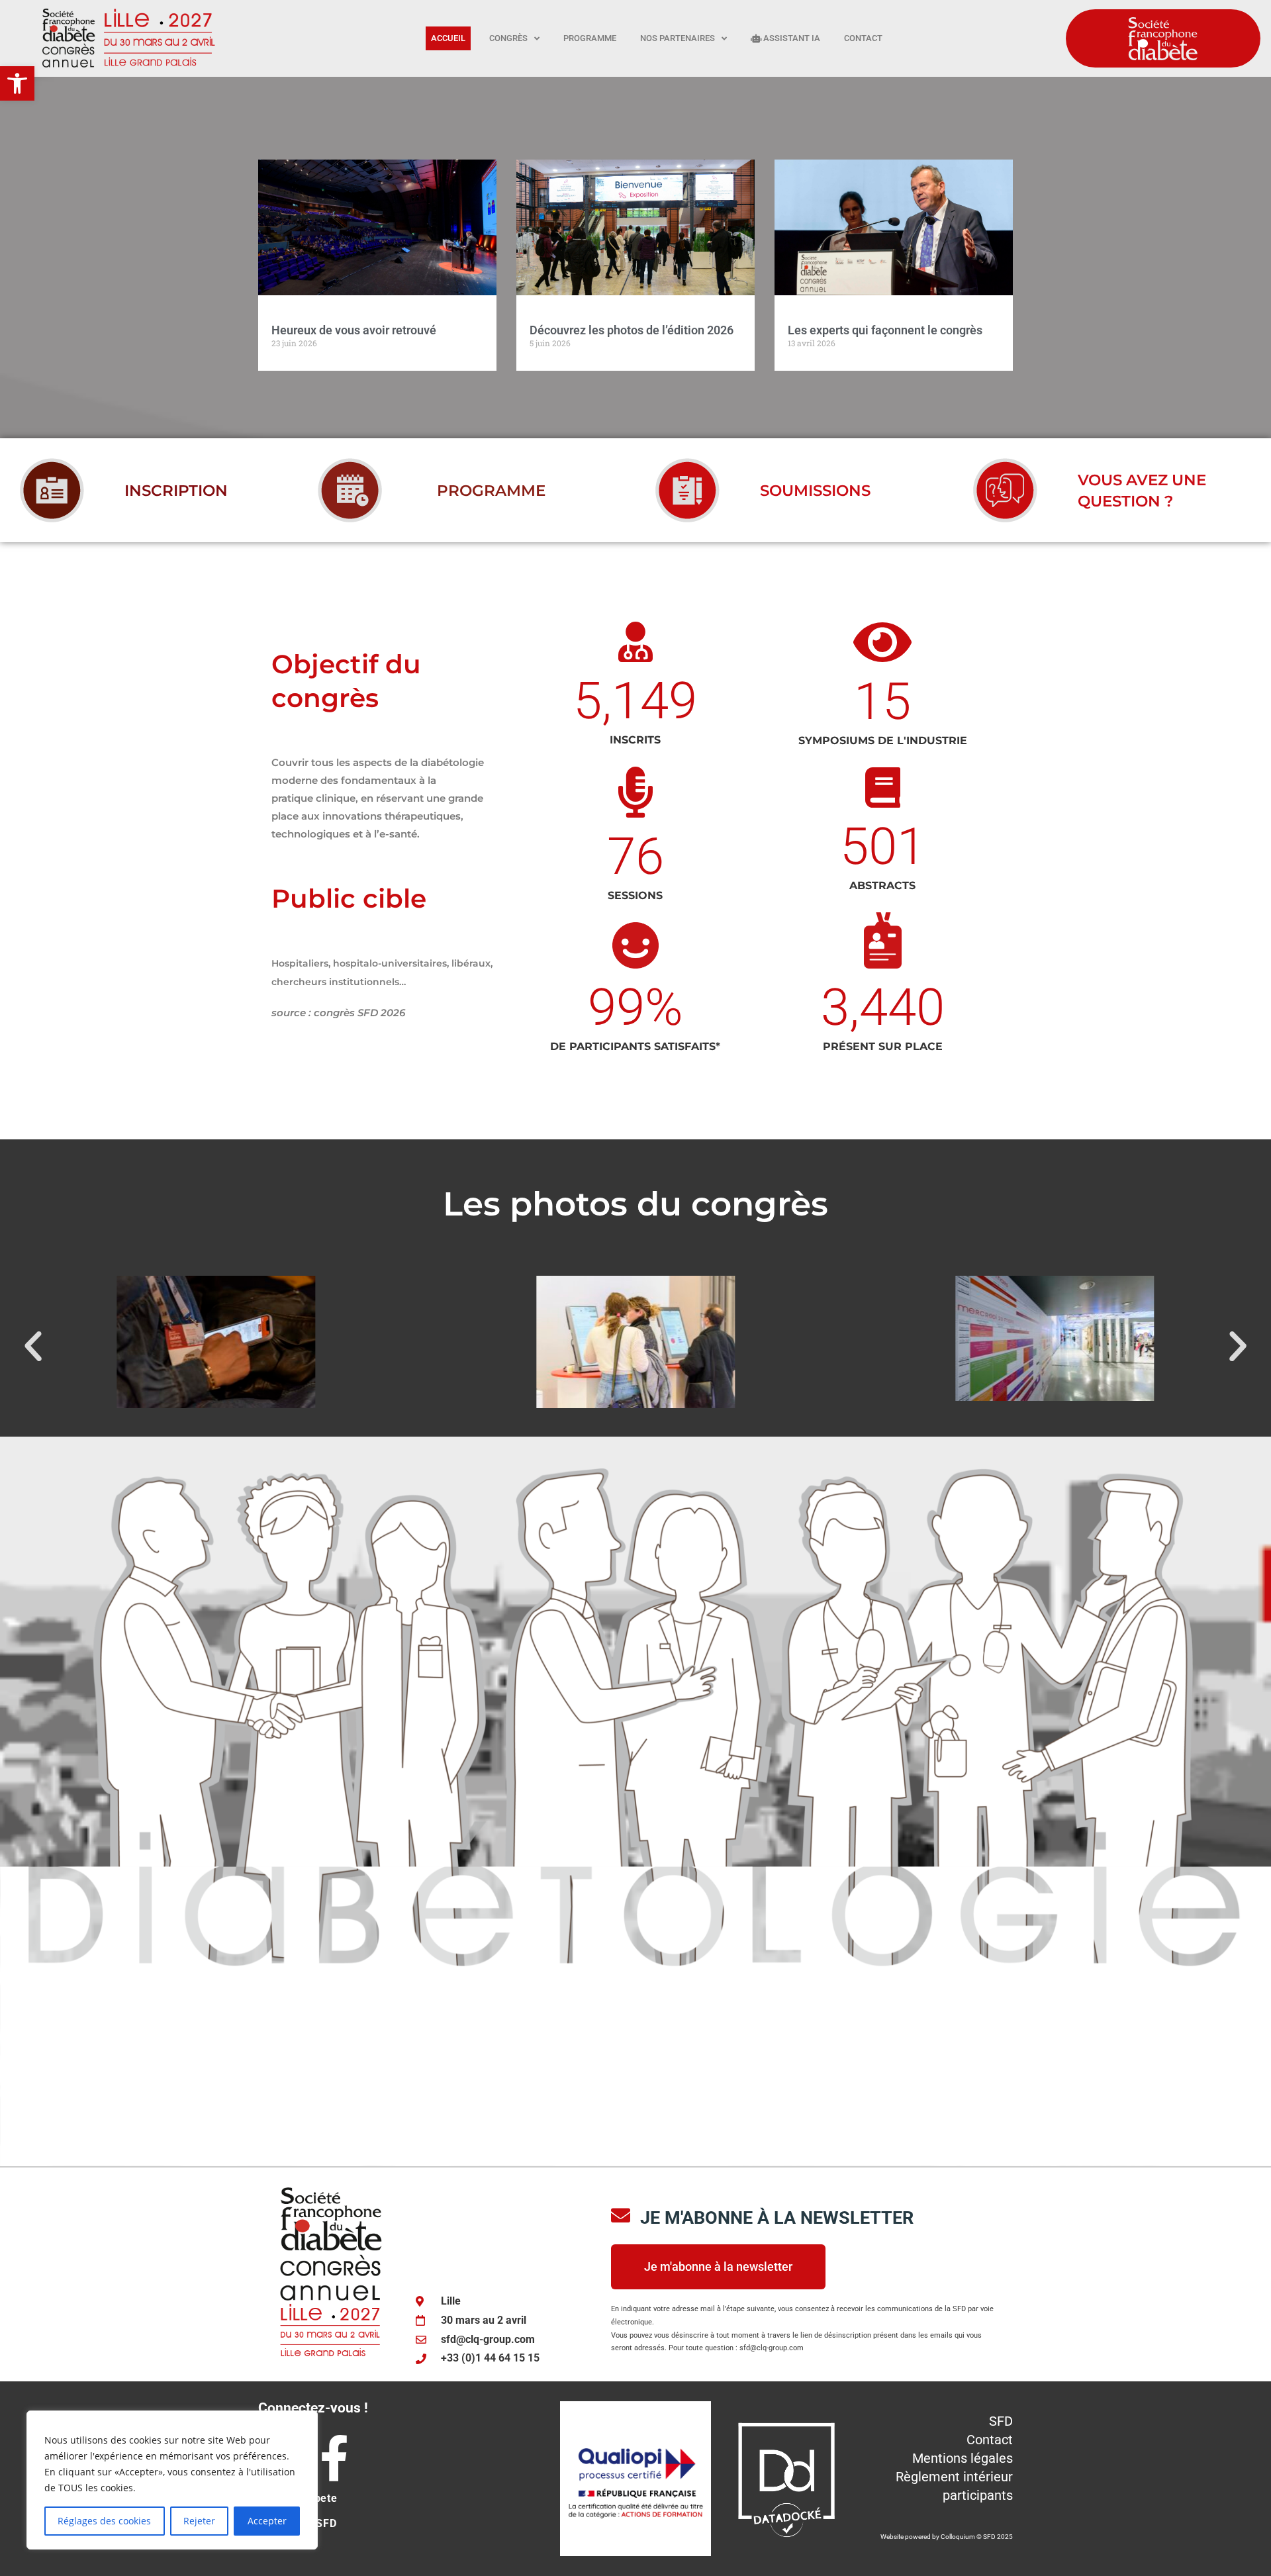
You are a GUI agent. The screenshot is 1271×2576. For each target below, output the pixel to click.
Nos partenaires (678, 38)
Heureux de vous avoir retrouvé (354, 330)
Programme (590, 38)
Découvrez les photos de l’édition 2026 (632, 330)
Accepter (267, 2521)
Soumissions (815, 491)
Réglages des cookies (104, 2521)
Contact (863, 38)
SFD (1001, 2421)
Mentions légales (963, 2458)
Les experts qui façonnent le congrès (885, 330)
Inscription (176, 491)
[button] (17, 83)
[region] (172, 2480)
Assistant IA (791, 38)
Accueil (448, 38)
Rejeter (199, 2521)
